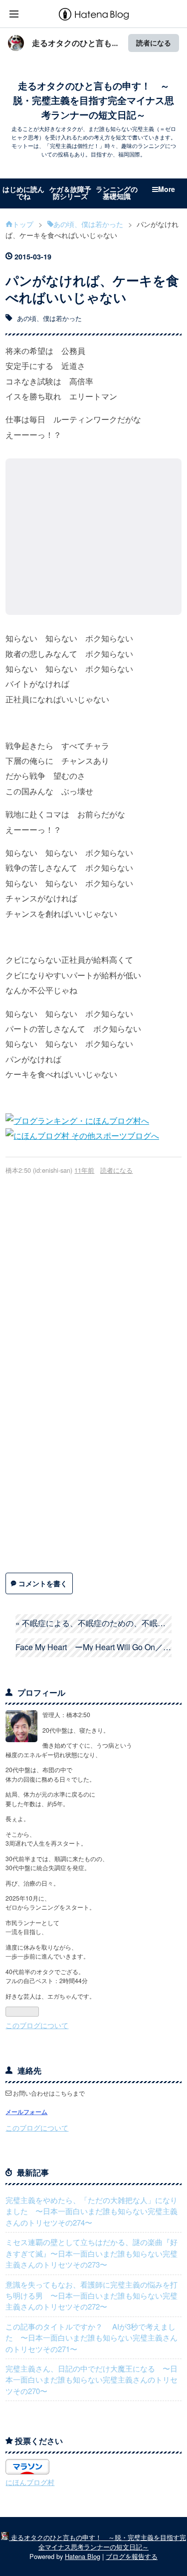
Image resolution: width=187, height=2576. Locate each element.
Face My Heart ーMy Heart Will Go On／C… (93, 1647)
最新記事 (33, 2172)
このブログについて (37, 2025)
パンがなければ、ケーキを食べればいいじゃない (92, 288)
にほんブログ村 (30, 2482)
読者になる (154, 43)
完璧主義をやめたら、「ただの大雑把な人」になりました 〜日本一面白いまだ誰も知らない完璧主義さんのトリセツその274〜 (92, 2211)
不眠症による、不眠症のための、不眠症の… (93, 1623)
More (167, 189)
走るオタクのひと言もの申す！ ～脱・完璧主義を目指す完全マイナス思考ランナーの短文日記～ (93, 100)
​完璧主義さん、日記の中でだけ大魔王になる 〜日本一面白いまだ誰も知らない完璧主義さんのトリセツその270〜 (92, 2380)
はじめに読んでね (23, 192)
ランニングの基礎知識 (117, 192)
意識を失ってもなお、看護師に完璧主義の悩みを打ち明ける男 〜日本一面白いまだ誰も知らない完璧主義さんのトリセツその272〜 (92, 2296)
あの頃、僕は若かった (49, 318)
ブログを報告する (132, 2556)
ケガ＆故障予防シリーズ (70, 192)
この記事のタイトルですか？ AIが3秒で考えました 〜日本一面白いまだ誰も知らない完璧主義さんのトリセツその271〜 (92, 2338)
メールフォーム (26, 2112)
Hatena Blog (83, 2556)
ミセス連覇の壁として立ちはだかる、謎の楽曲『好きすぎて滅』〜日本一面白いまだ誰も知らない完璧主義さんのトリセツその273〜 (92, 2253)
